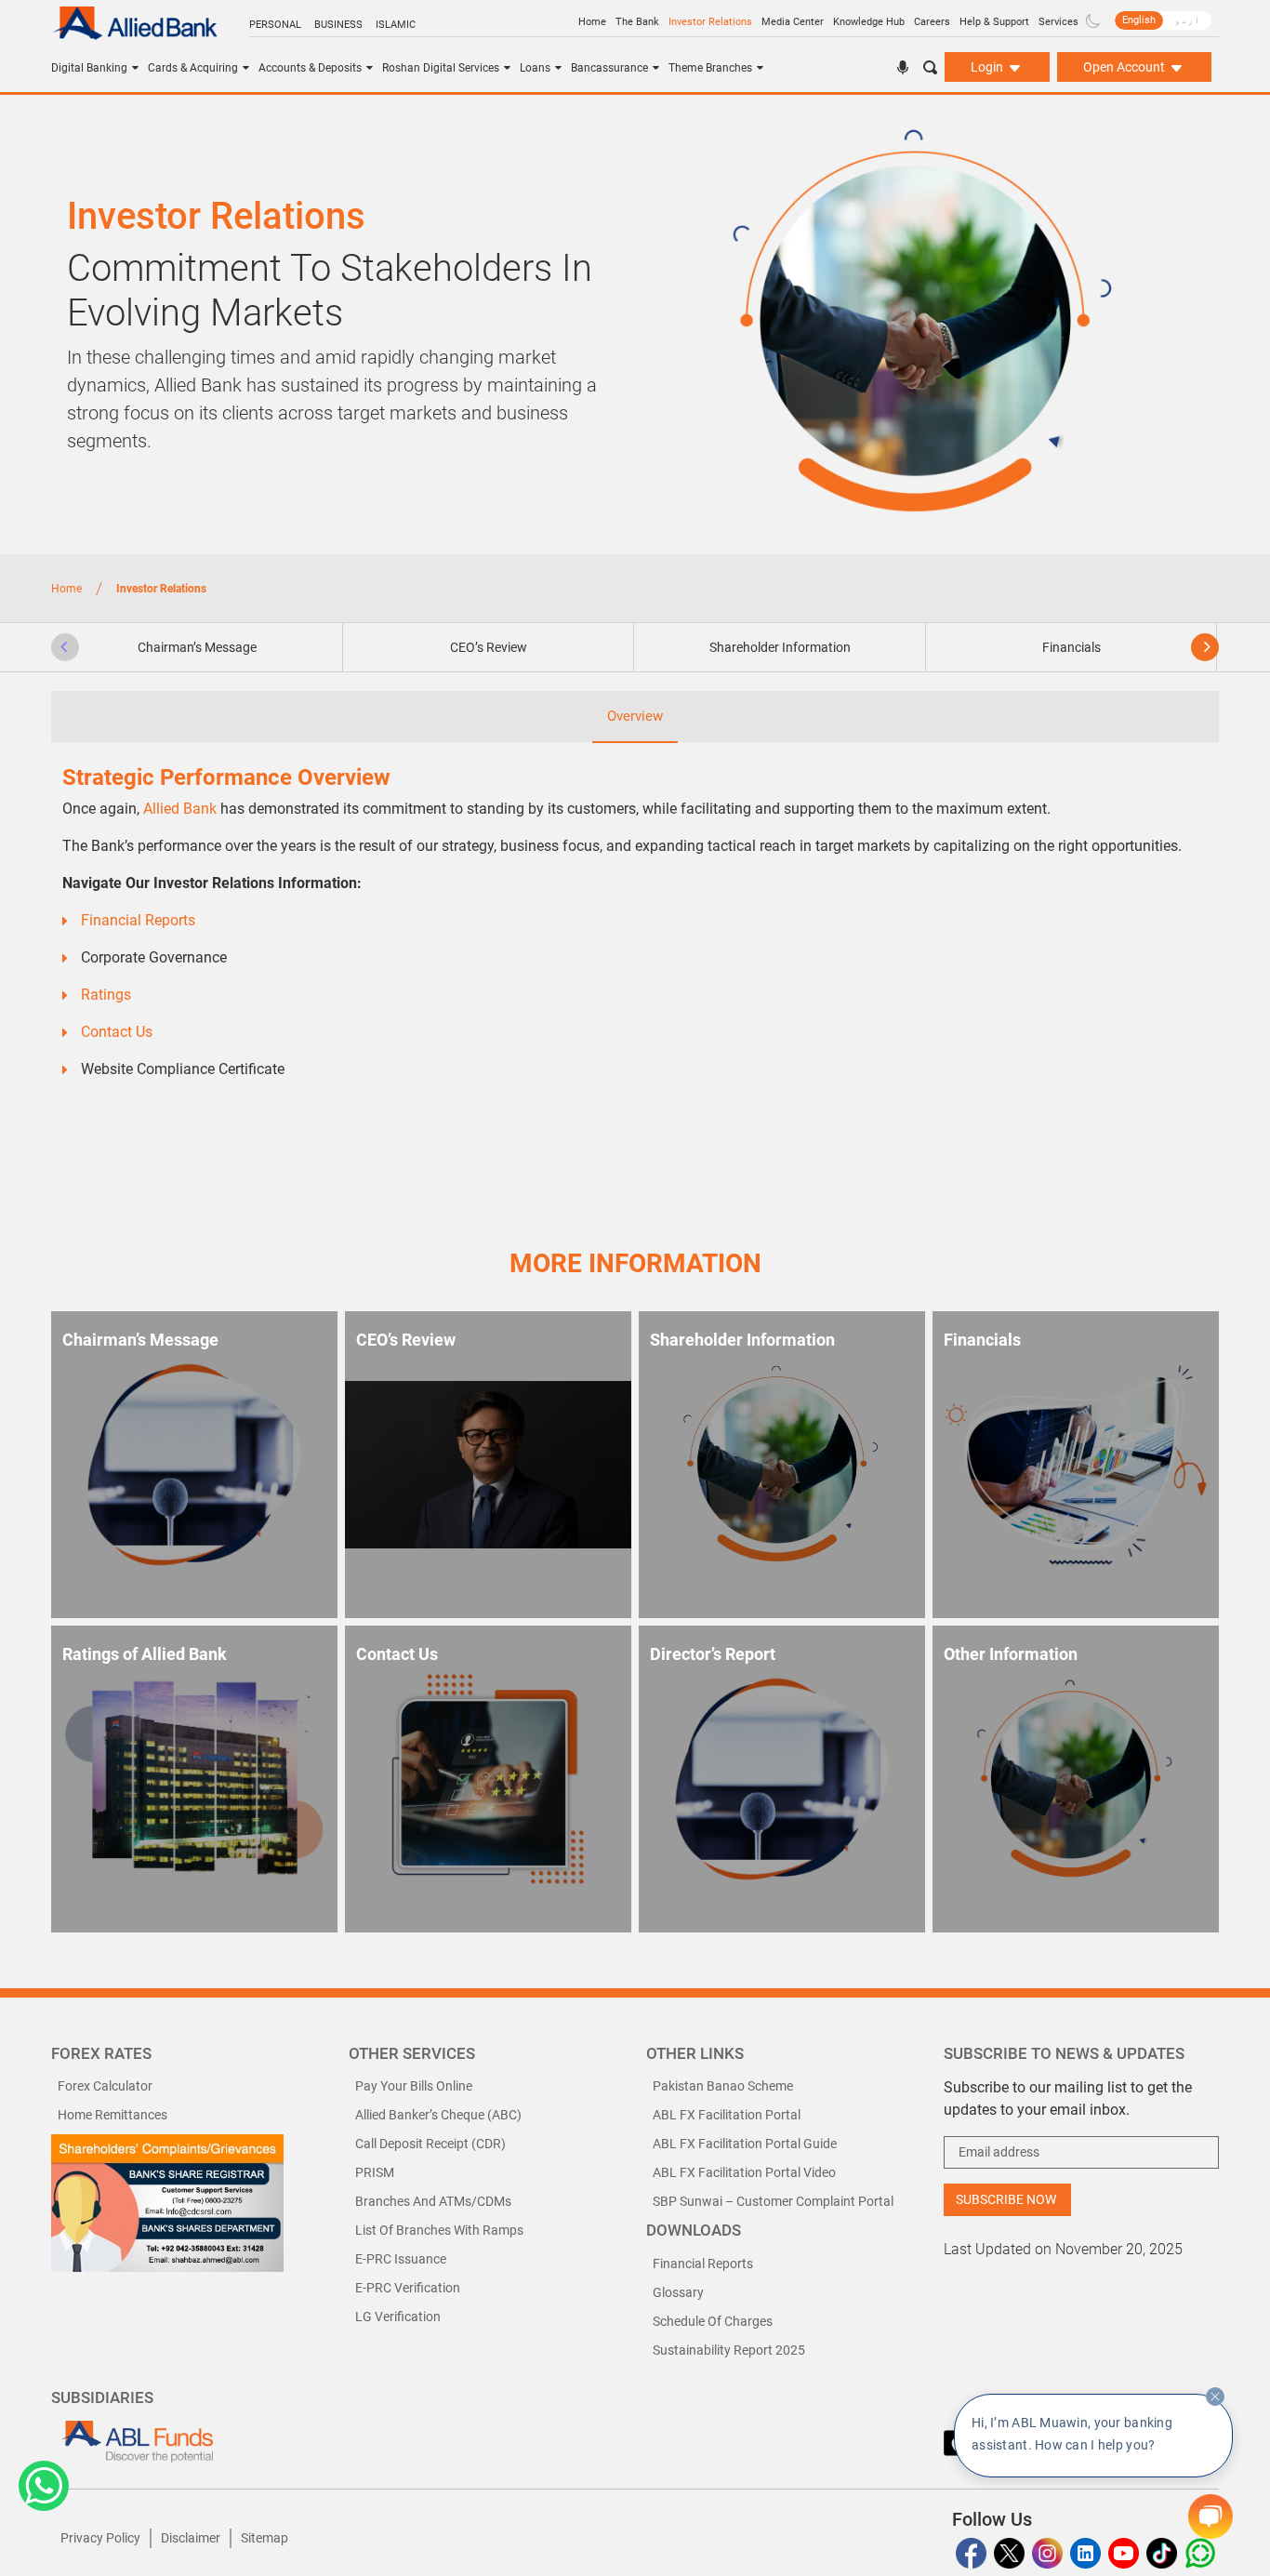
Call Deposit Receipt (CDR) (430, 2144)
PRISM (375, 2172)
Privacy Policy (100, 2538)
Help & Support (994, 22)
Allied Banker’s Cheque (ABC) (438, 2115)
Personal (275, 25)
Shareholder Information (780, 647)
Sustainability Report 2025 (729, 2350)
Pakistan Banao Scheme (723, 2086)
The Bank (637, 22)
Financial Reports (703, 2264)
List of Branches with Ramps (439, 2230)
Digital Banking (89, 68)
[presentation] (65, 647)
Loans (535, 68)
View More (313, 1893)
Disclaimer (191, 2538)
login (988, 67)
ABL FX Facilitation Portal (727, 2115)
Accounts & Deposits (310, 68)
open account (1125, 67)
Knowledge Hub (869, 22)
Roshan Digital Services (441, 68)
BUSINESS (338, 25)
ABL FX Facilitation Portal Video (744, 2172)
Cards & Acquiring (193, 68)
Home (592, 22)
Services (1058, 22)
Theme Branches (710, 68)
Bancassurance (609, 68)
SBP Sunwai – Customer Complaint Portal (773, 2201)
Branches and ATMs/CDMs (433, 2201)
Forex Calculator (105, 2086)
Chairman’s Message (197, 647)
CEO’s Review (489, 647)
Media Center (793, 22)
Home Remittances (112, 2115)
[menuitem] (1139, 20)
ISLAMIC (396, 25)
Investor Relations (710, 22)
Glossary (678, 2292)
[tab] (197, 648)
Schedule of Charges (713, 2321)
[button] (44, 2486)
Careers (932, 22)
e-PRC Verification (408, 2288)
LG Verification (398, 2317)
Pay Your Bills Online (414, 2086)
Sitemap (265, 2538)
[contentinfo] (1215, 2397)
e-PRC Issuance (401, 2259)
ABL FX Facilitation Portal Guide (745, 2144)
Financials (1072, 647)
